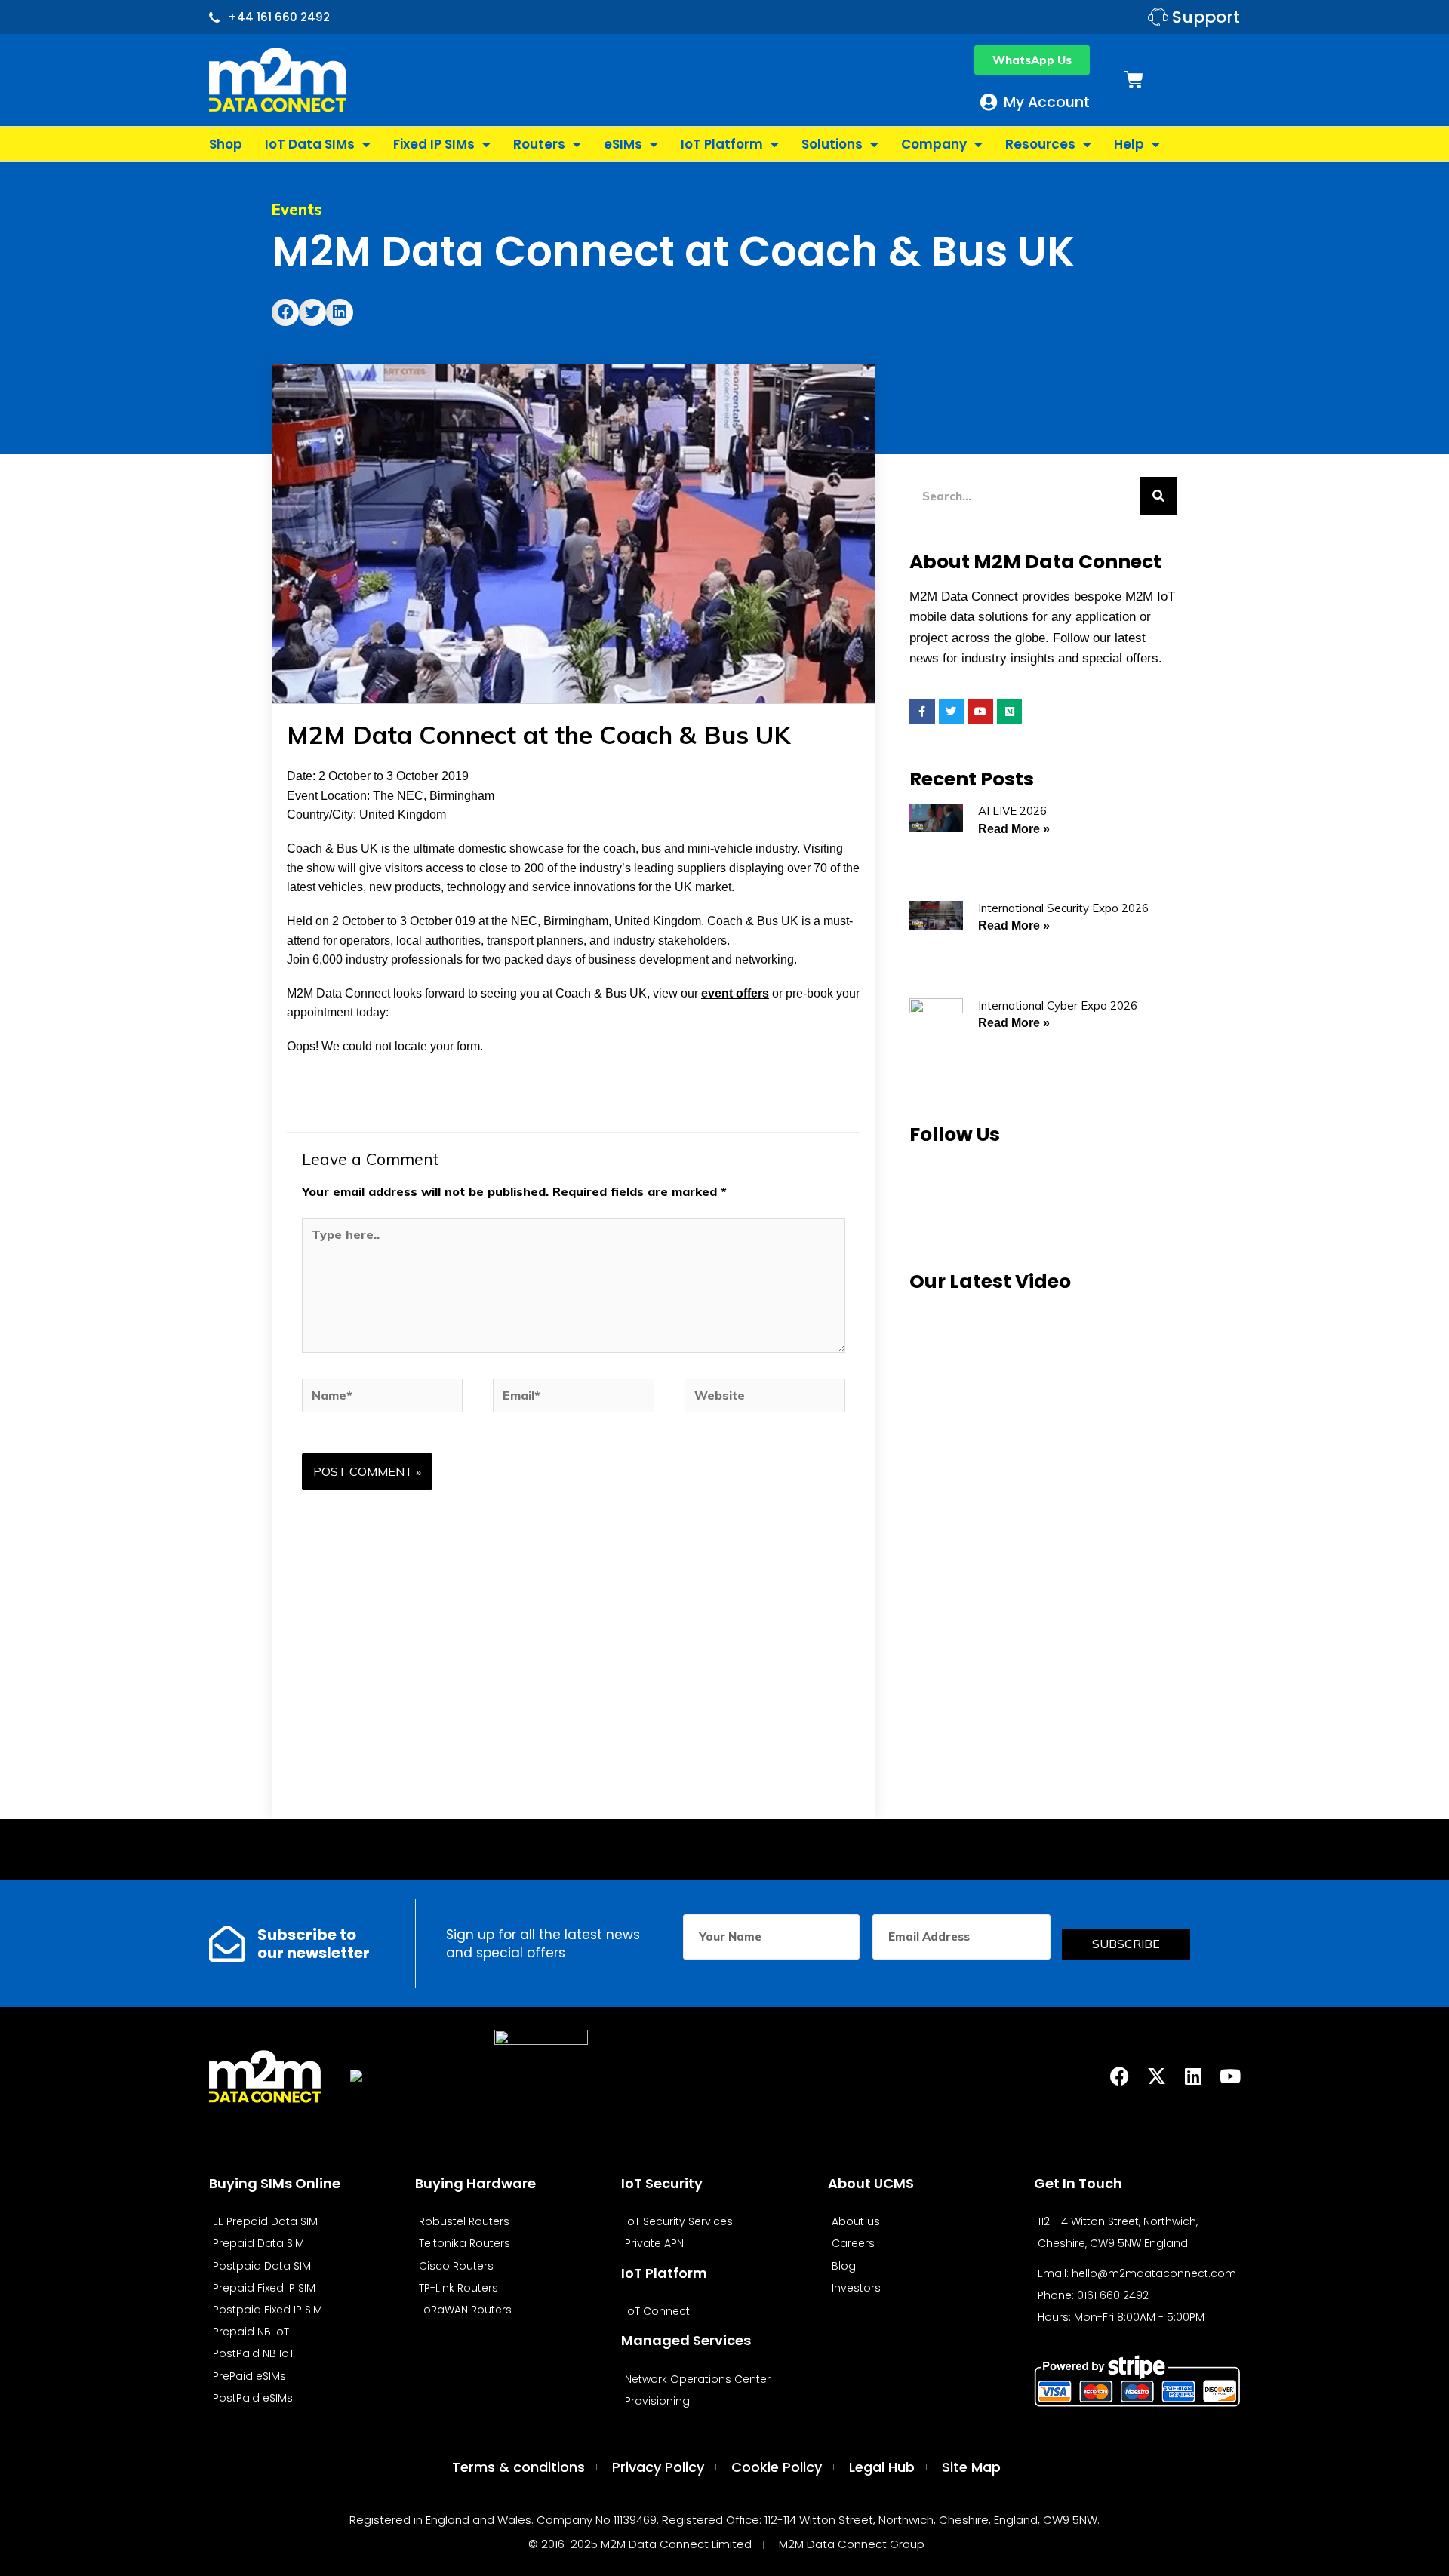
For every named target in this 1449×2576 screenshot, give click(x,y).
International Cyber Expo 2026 (1058, 1005)
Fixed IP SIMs (434, 144)
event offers (735, 993)
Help (1129, 144)
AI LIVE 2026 (1012, 811)
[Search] (1158, 496)
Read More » (1014, 829)
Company (934, 144)
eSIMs (623, 144)
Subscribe (1126, 1944)
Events (297, 209)
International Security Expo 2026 (1063, 908)
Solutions (832, 144)
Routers (539, 144)
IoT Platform (722, 144)
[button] (285, 312)
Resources (1040, 144)
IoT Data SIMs (310, 144)
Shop (226, 144)
